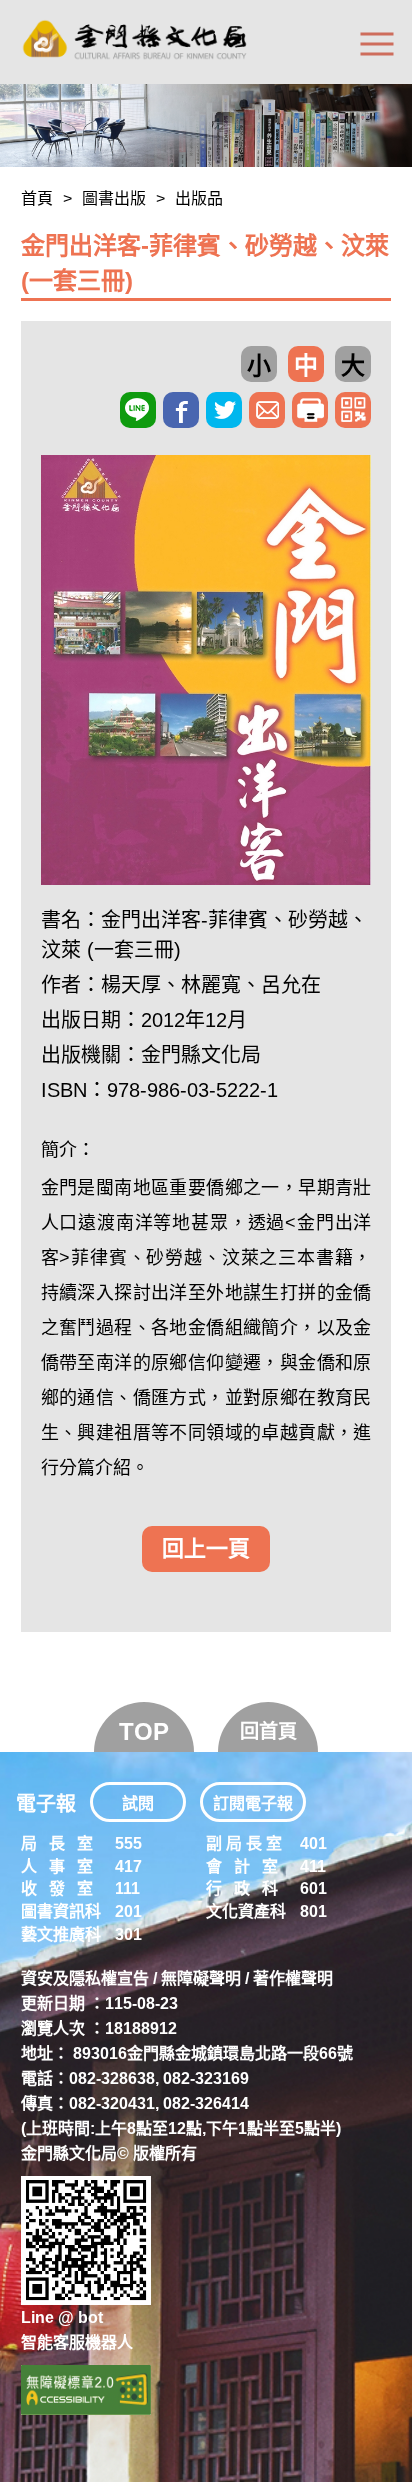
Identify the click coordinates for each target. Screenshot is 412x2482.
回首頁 (268, 1731)
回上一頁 (206, 1548)
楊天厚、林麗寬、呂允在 (211, 985)
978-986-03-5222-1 (192, 1090)
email (267, 410)
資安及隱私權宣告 (85, 1978)
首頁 (37, 198)
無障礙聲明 (201, 1978)
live (138, 410)
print (310, 410)
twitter (224, 410)
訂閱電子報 (253, 1803)
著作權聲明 (293, 1978)
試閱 (138, 1803)
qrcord (353, 410)
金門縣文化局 (201, 1055)
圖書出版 (114, 198)
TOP (144, 1731)
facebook (181, 410)
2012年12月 (194, 1020)
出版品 (199, 198)
